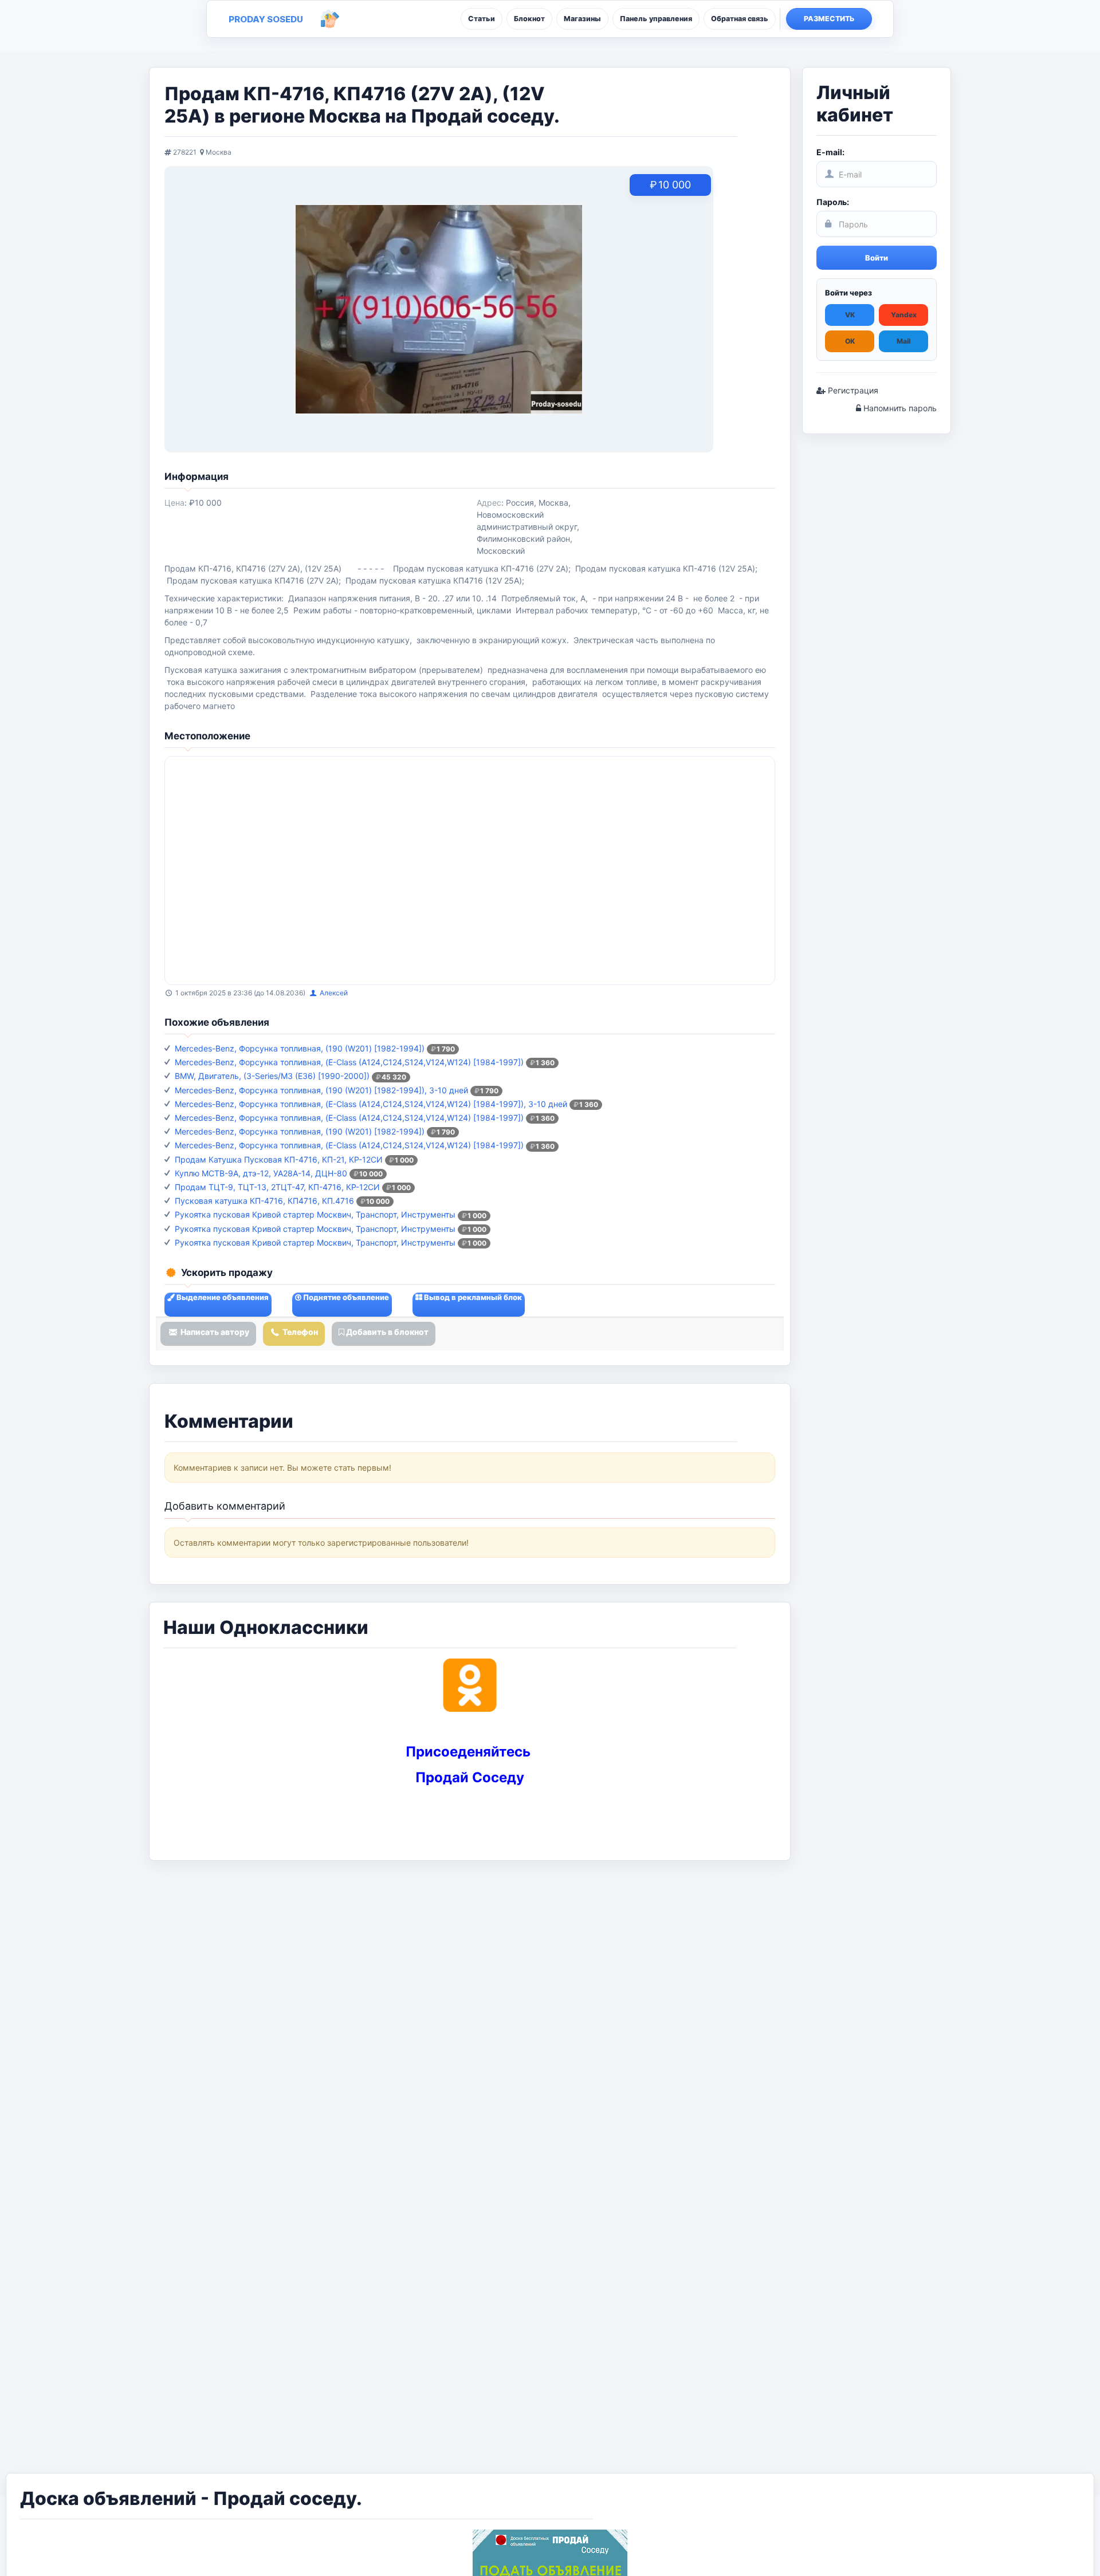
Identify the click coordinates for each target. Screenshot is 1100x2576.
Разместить (829, 19)
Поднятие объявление (345, 1297)
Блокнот (529, 19)
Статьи (482, 19)
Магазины (582, 19)
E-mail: (830, 152)
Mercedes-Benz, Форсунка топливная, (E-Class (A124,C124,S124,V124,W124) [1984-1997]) (349, 1062)
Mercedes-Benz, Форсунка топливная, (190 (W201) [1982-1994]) (300, 1048)
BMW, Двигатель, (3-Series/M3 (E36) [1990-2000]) (272, 1076)
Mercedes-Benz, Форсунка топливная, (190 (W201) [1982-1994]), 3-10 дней (321, 1090)
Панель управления (656, 19)
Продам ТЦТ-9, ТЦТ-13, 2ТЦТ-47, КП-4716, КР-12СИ (277, 1187)
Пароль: (833, 202)
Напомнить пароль (899, 408)
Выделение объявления (222, 1297)
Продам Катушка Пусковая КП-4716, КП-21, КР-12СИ (279, 1159)
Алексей (334, 993)
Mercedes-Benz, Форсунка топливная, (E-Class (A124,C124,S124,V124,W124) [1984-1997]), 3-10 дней (371, 1104)
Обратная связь (740, 19)
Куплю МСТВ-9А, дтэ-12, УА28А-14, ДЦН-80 (261, 1173)
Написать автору (214, 1332)
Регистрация (852, 390)
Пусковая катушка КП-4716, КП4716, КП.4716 (264, 1201)
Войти (877, 258)
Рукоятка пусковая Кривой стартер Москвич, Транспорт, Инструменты (315, 1214)
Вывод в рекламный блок (472, 1297)
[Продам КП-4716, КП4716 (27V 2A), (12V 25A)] (439, 309)
